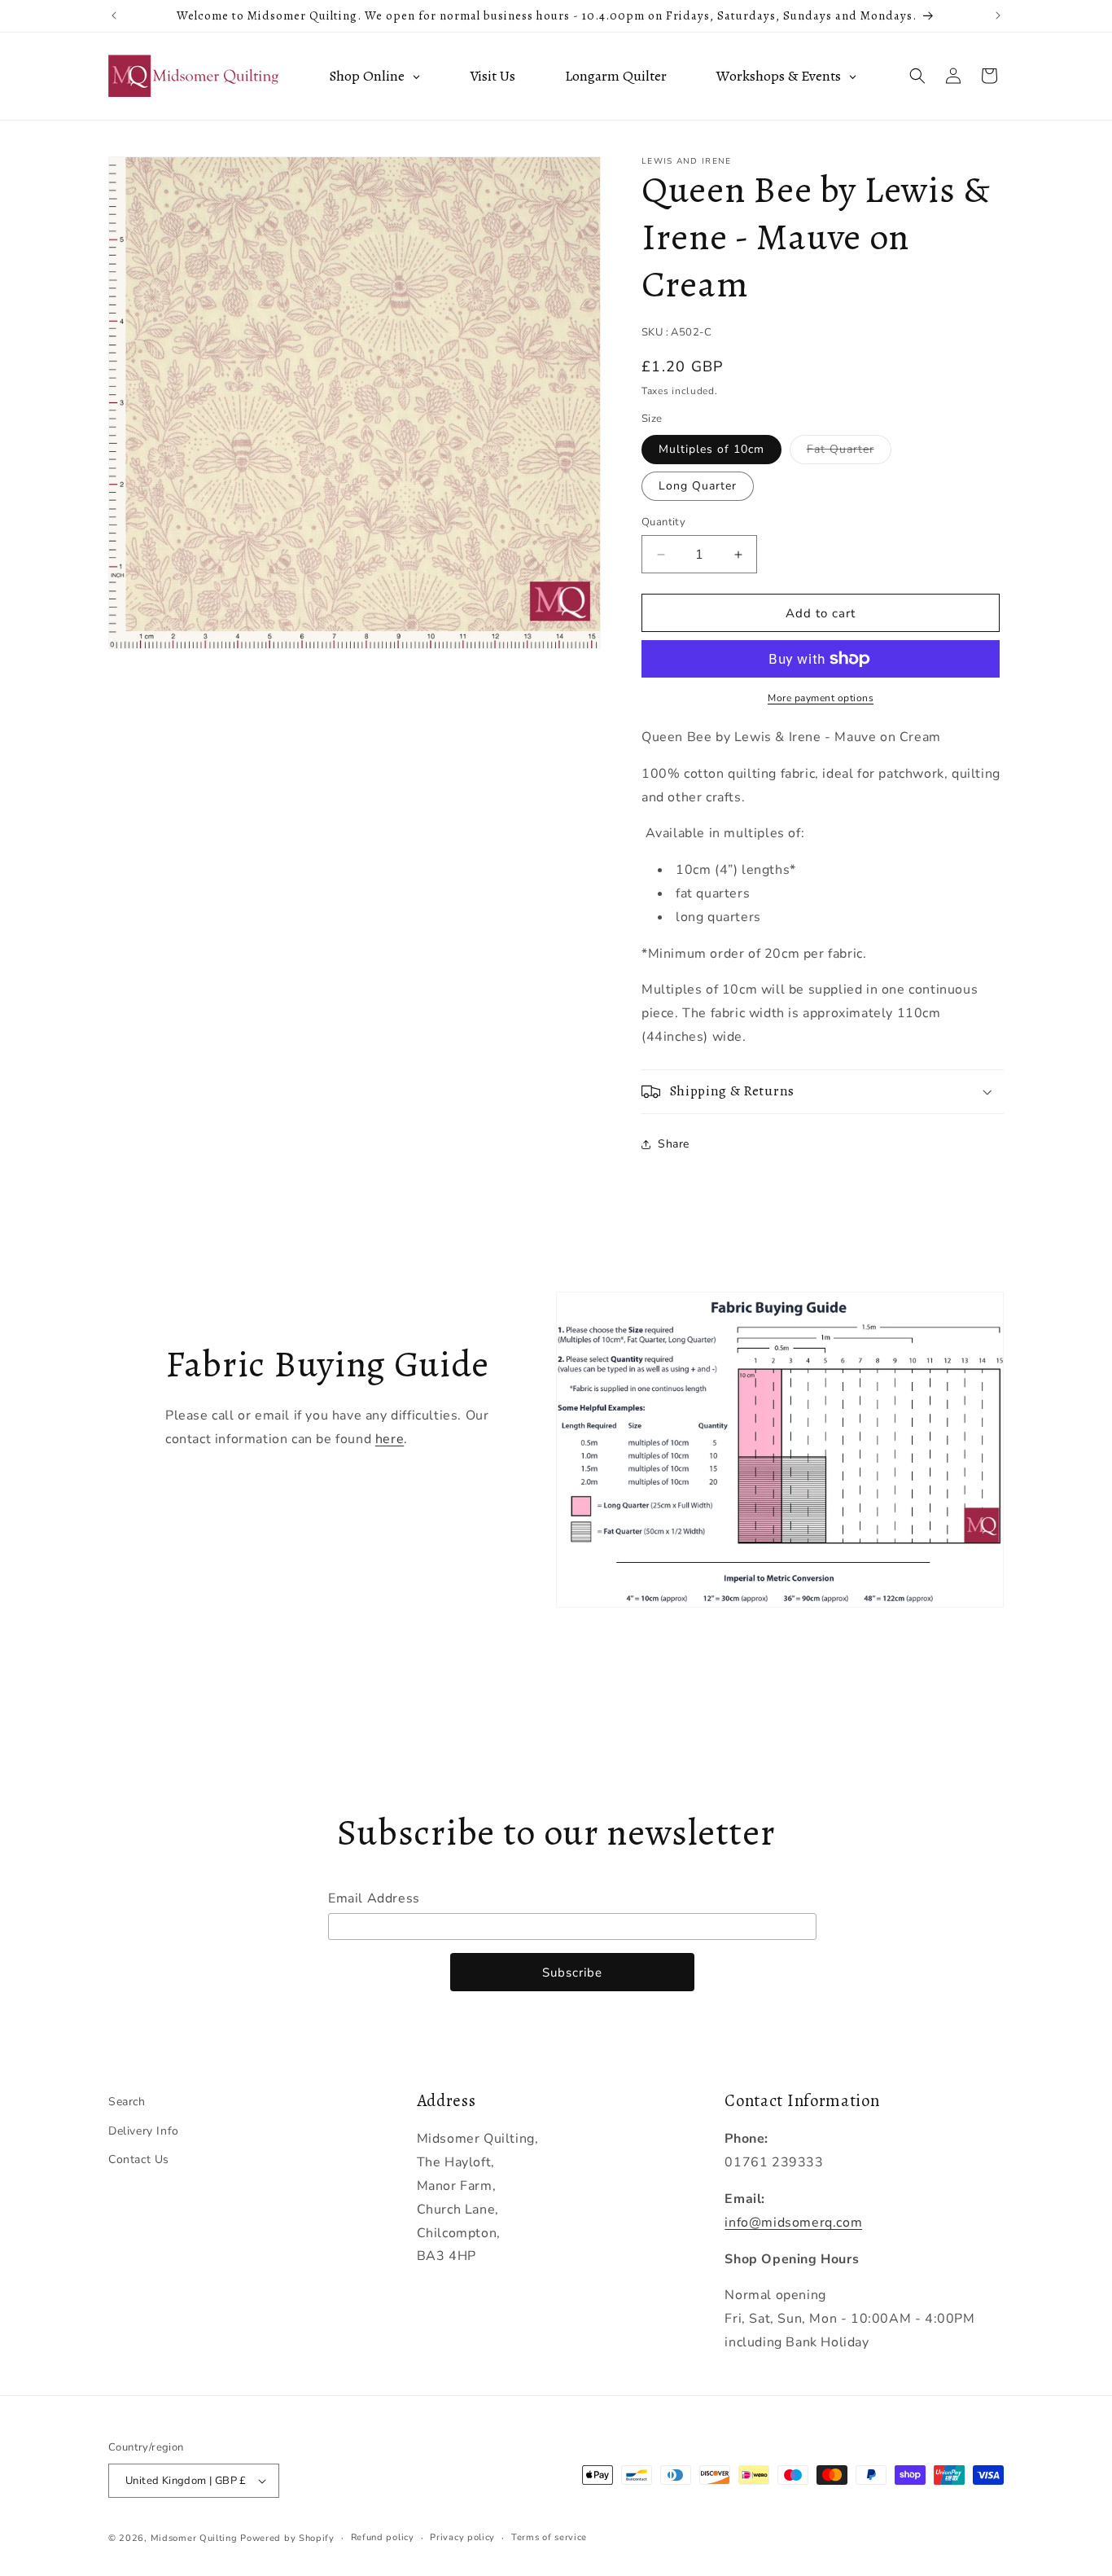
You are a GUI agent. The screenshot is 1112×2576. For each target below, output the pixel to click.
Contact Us (139, 2159)
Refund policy (383, 2537)
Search (127, 2102)
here (390, 1439)
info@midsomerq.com (793, 2223)
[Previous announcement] (114, 15)
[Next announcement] (998, 15)
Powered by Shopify (287, 2538)
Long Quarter (698, 486)
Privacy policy (462, 2537)
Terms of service (549, 2537)
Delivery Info (144, 2131)
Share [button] (674, 1144)
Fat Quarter (849, 452)
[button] (917, 76)
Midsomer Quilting (194, 2538)
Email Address (374, 1898)
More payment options (821, 698)
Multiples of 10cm (711, 449)
